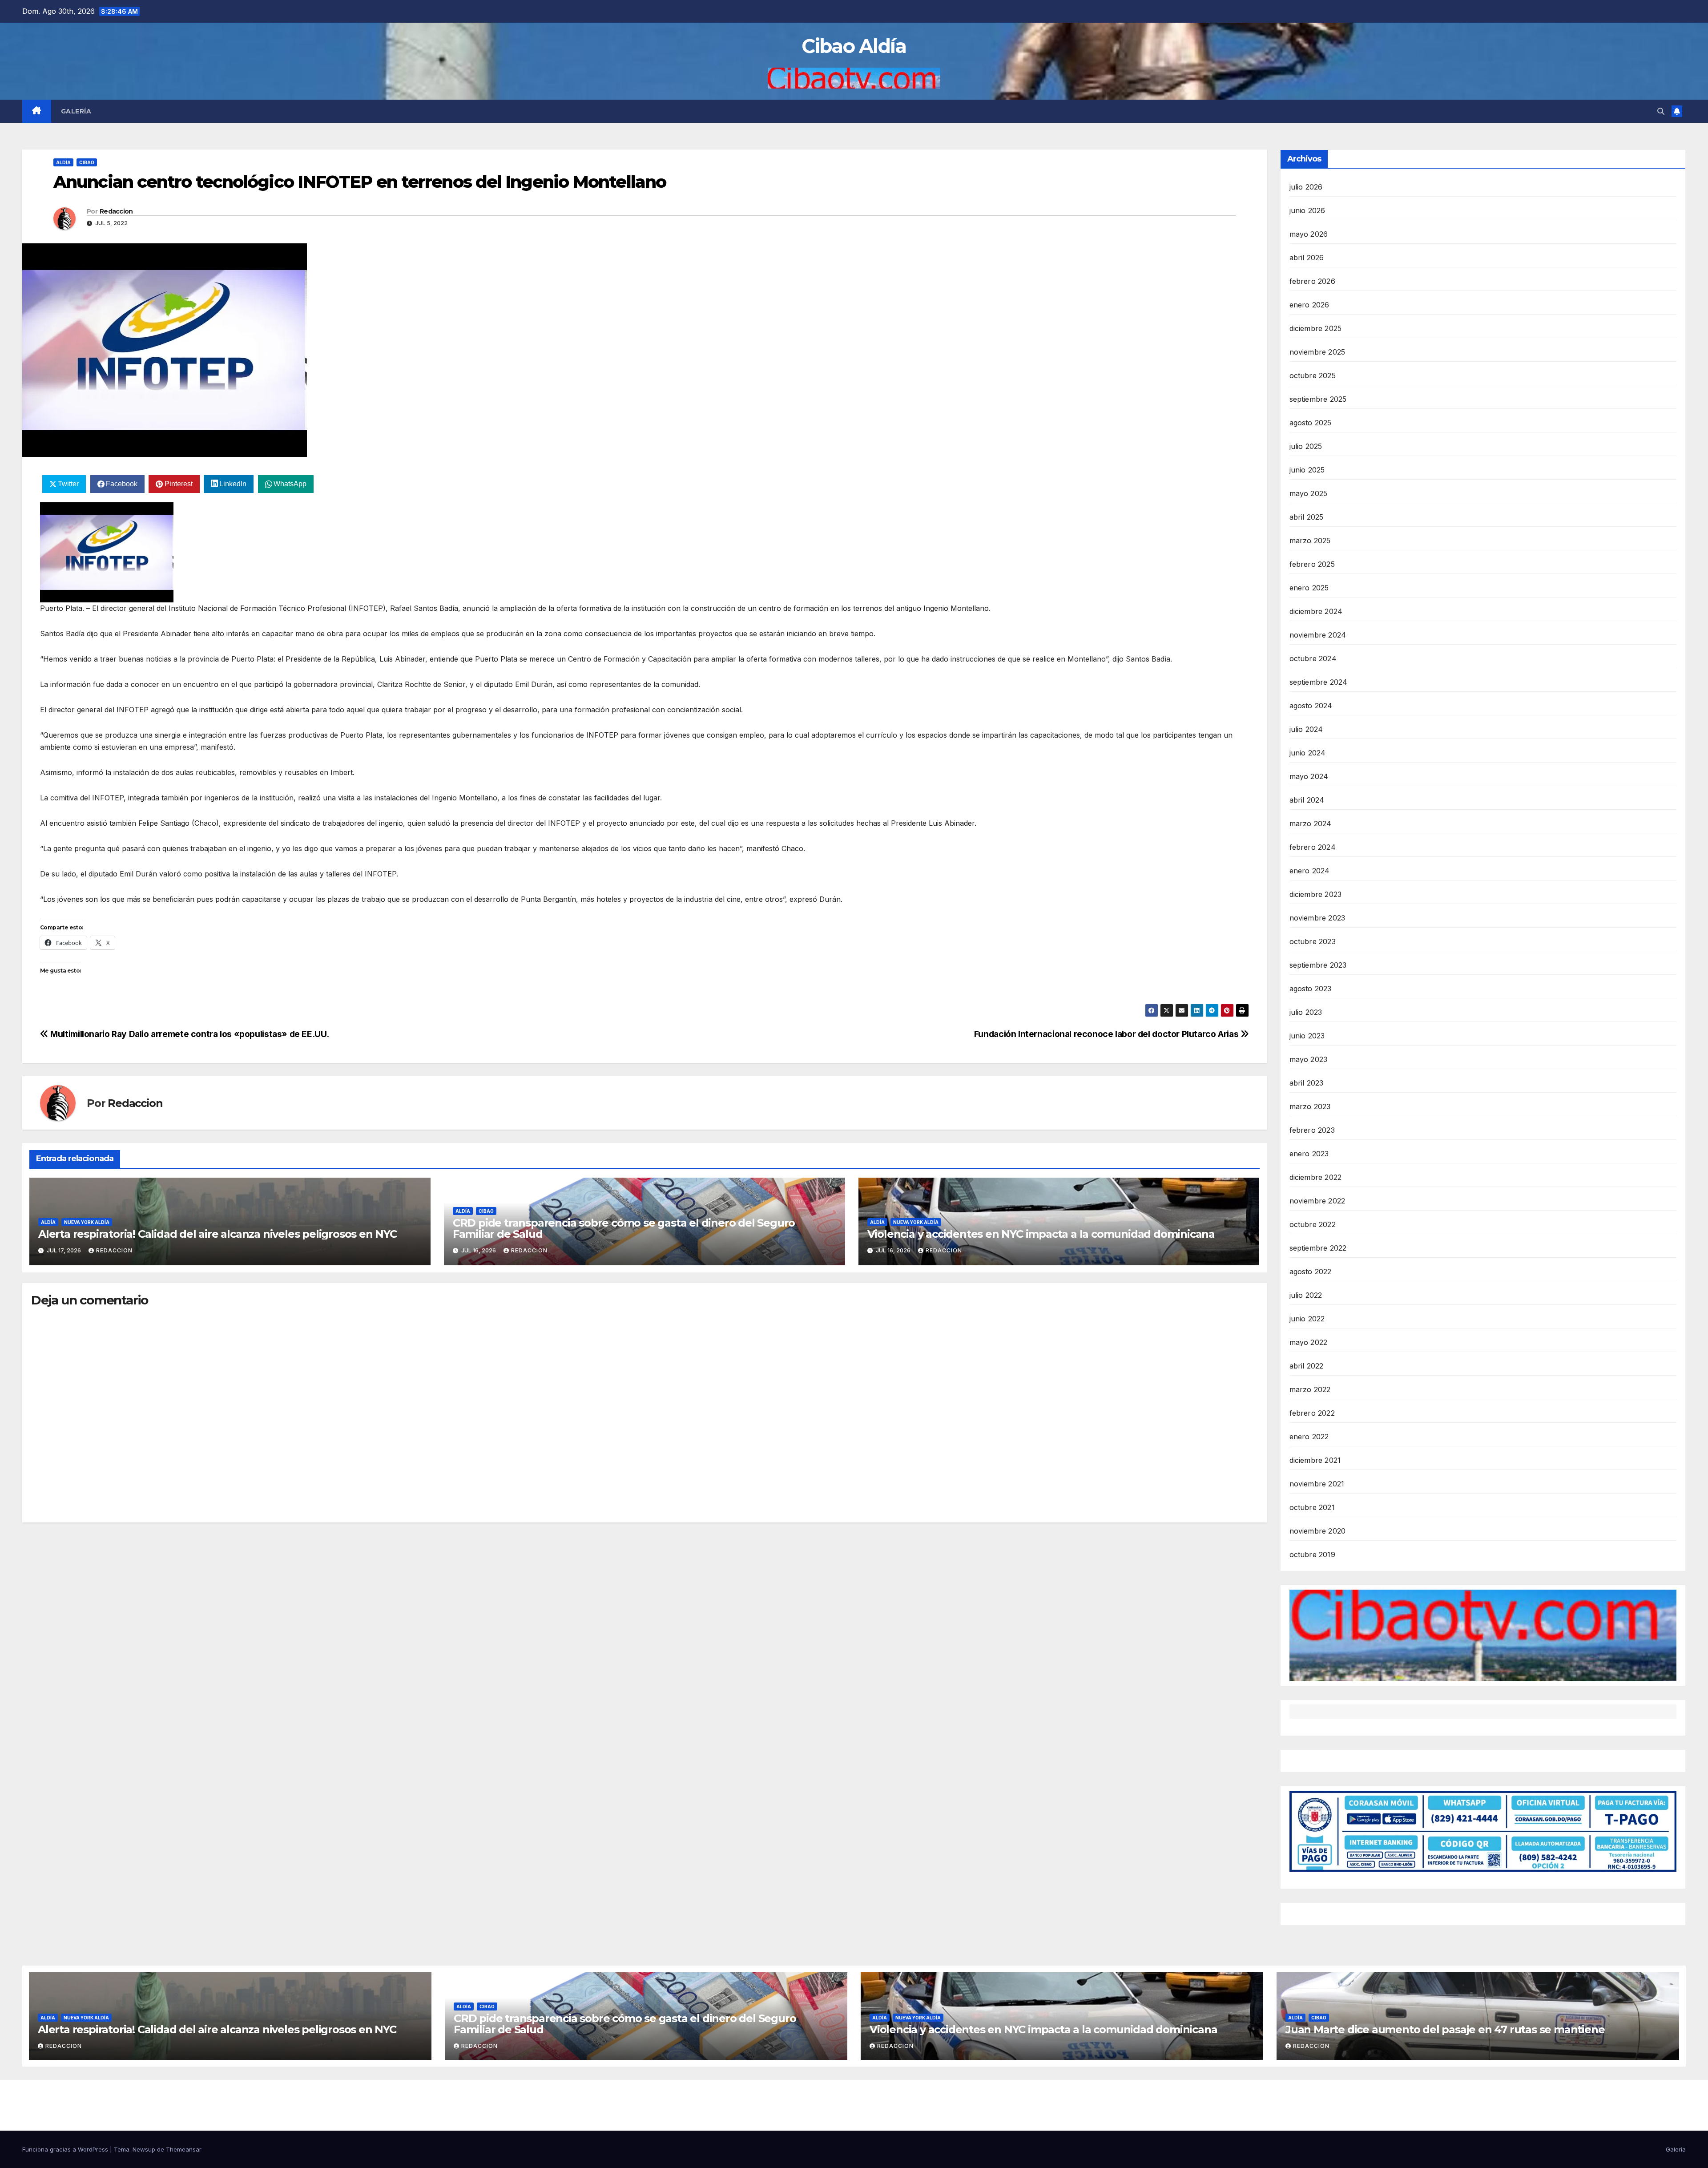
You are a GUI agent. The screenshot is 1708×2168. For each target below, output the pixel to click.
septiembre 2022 (1318, 1248)
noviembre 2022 (1317, 1201)
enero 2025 (1309, 588)
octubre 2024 (1313, 658)
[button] (1661, 111)
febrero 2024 (1313, 847)
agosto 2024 (1311, 706)
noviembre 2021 (1317, 1484)
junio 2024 (1308, 753)
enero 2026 (1309, 305)
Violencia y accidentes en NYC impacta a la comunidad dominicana (1041, 1234)
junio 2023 (1307, 1036)
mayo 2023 (1309, 1059)
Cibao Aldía (854, 46)
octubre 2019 (1312, 1554)
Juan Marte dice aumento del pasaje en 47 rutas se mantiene (1445, 2029)
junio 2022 (1307, 1319)
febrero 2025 (1312, 564)
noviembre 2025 (1317, 352)
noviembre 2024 (1318, 635)
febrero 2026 (1312, 281)
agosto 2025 (1311, 423)
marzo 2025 (1310, 541)
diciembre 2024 (1316, 611)
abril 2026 (1307, 258)
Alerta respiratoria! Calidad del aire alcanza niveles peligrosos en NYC (218, 1234)
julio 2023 (1306, 1012)
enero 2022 (1309, 1437)
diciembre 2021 (1315, 1460)
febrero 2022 (1312, 1413)
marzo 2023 (1310, 1106)
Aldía (63, 162)
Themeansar (184, 2149)
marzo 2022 (1310, 1389)
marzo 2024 (1311, 824)
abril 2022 (1307, 1366)
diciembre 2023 (1316, 894)
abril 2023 (1307, 1083)
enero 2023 (1309, 1154)
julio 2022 (1306, 1295)
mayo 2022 (1309, 1342)
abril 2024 (1307, 800)
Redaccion (116, 211)
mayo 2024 (1309, 776)
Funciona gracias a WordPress (66, 2149)
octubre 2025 (1313, 375)
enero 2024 (1310, 871)
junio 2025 (1307, 470)
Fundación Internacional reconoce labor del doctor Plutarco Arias (1107, 1034)
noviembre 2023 (1317, 918)
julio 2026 (1306, 187)
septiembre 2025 (1318, 399)
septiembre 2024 (1319, 682)
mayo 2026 (1309, 234)
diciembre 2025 (1316, 328)
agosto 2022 (1311, 1272)
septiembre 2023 (1318, 965)
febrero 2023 (1312, 1130)
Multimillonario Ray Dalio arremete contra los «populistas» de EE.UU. (189, 1034)
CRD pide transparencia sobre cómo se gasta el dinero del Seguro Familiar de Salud (624, 1228)
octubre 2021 (1312, 1507)
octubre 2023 (1313, 941)
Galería (76, 111)
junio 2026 (1307, 210)
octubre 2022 (1313, 1224)
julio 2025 (1306, 446)
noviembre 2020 (1318, 1531)
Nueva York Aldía (87, 1222)
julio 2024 (1306, 729)
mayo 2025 (1309, 493)
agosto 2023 (1311, 989)
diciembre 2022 (1316, 1177)
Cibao (87, 162)
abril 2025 (1307, 517)
